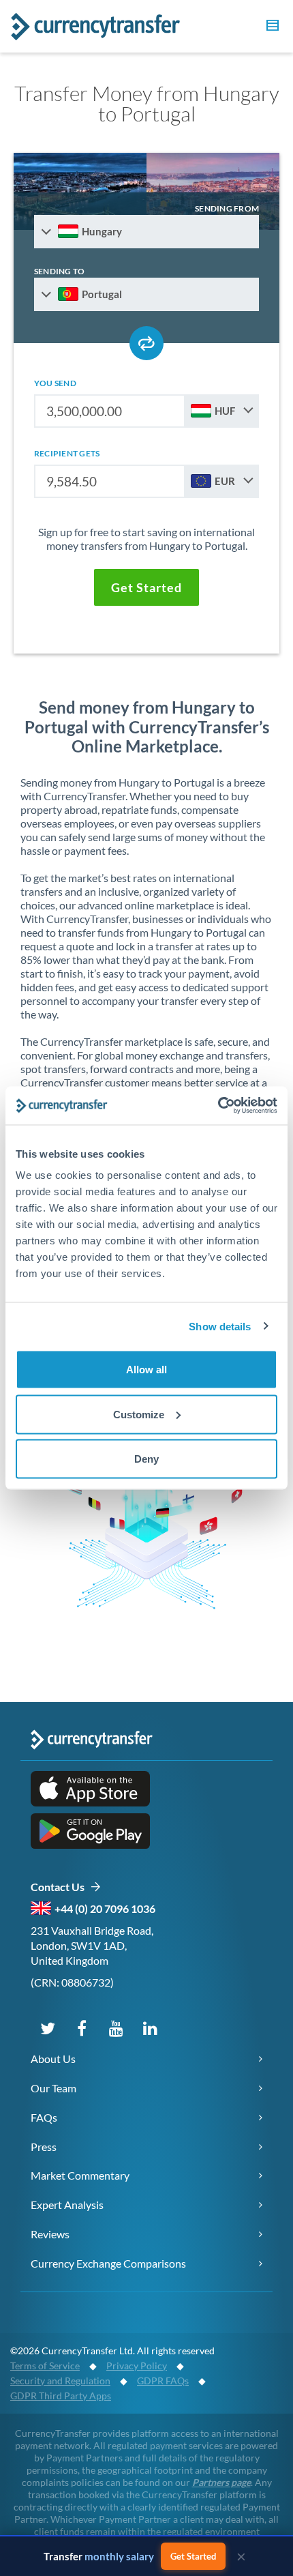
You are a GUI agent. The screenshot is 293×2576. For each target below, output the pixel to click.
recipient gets (67, 453)
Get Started (193, 2556)
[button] (271, 27)
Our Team (53, 2088)
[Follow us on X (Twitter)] (48, 2028)
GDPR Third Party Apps (61, 2396)
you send (55, 383)
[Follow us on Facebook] (82, 2028)
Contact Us (60, 1887)
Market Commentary (80, 2175)
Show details (220, 1326)
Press (44, 2147)
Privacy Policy (137, 2366)
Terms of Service (45, 2366)
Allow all (146, 1370)
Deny (146, 1459)
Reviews (50, 2234)
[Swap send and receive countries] (146, 343)
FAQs (44, 2117)
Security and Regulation (60, 2381)
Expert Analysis (67, 2205)
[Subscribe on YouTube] (116, 2028)
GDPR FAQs (163, 2381)
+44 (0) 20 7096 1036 (105, 1908)
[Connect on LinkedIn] (150, 2028)
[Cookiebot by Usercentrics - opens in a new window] (218, 1106)
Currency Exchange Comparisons (108, 2263)
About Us (53, 2059)
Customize (139, 1414)
